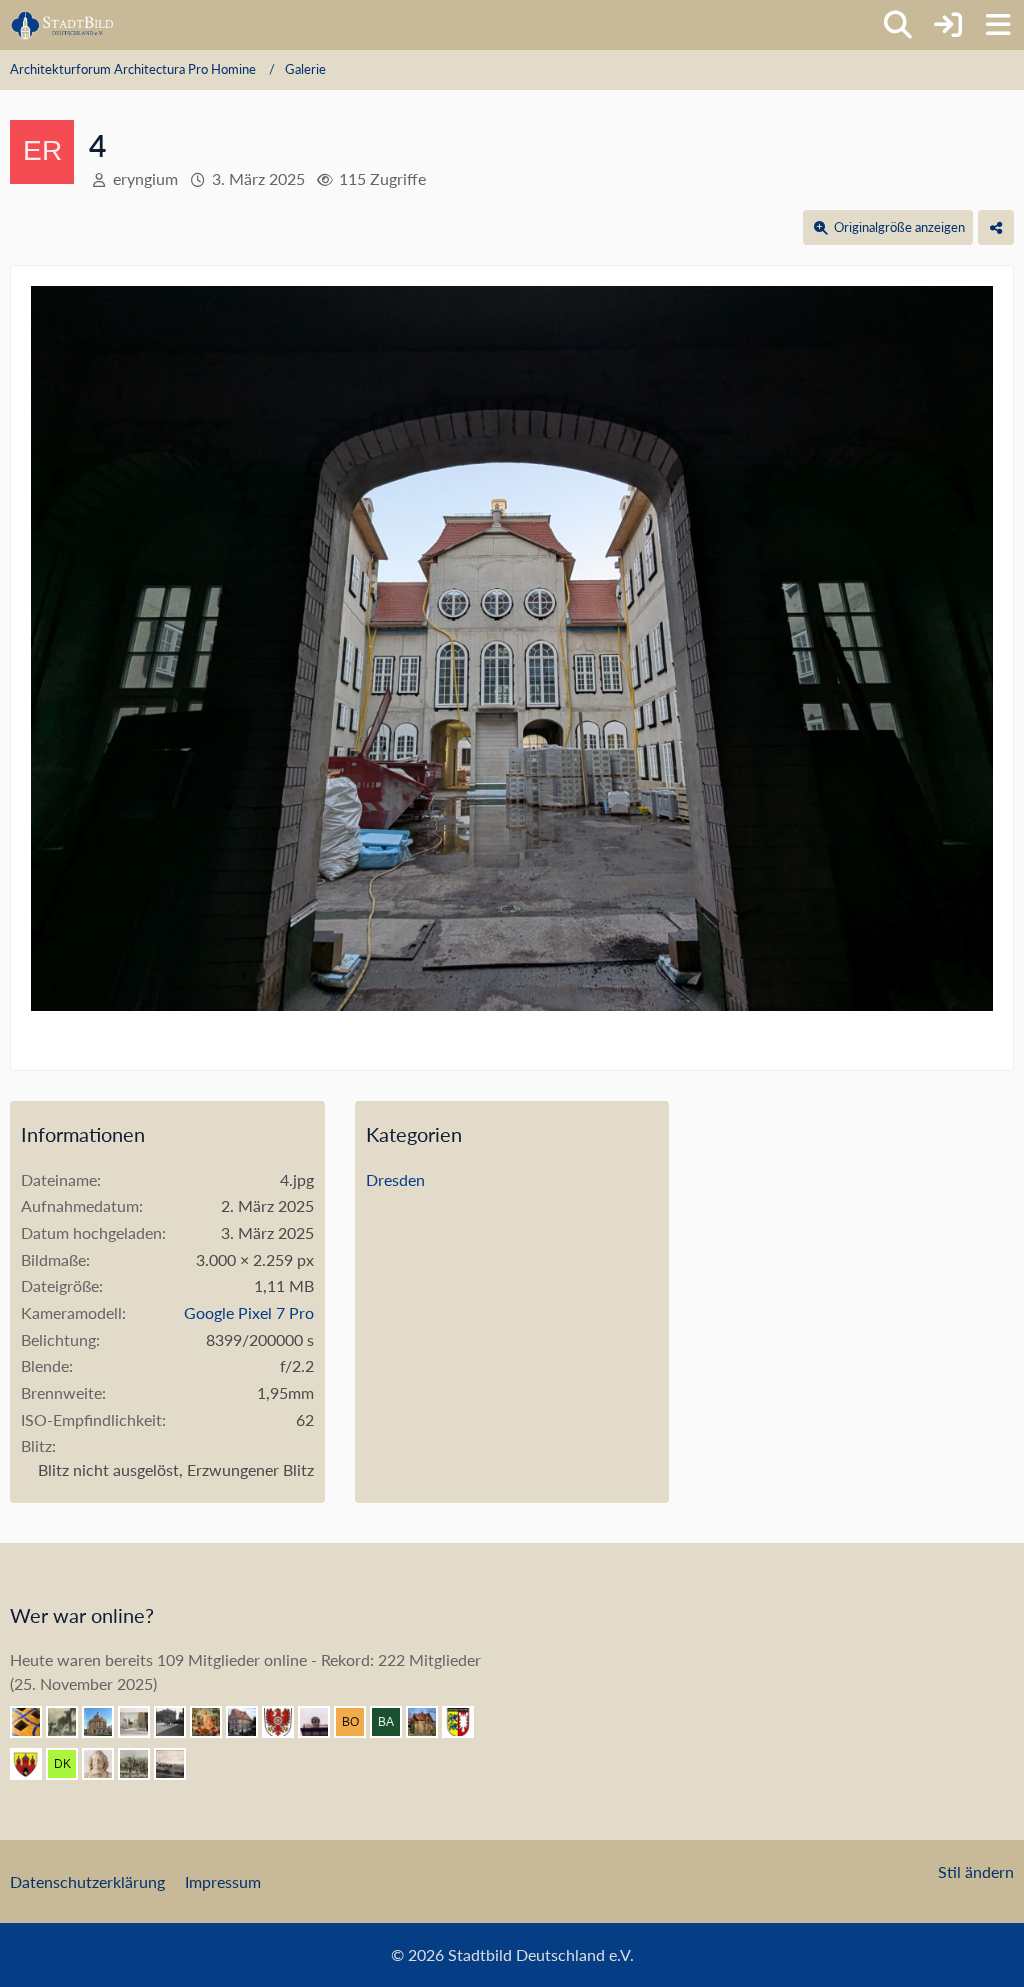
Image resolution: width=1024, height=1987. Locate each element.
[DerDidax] (106, 1722)
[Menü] (998, 25)
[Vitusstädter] (70, 1722)
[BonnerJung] (358, 1722)
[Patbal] (178, 1722)
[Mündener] (142, 1764)
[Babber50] (394, 1722)
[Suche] (898, 25)
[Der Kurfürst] (70, 1764)
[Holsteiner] (466, 1722)
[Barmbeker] (142, 1722)
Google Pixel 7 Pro (249, 1312)
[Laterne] (322, 1722)
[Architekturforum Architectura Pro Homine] (62, 25)
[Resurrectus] (214, 1722)
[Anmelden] (948, 25)
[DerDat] (178, 1764)
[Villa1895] (430, 1722)
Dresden (395, 1179)
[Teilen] (996, 227)
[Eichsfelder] (286, 1722)
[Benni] (34, 1722)
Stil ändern (976, 1871)
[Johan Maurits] (106, 1764)
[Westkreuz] (34, 1764)
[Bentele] (250, 1722)
